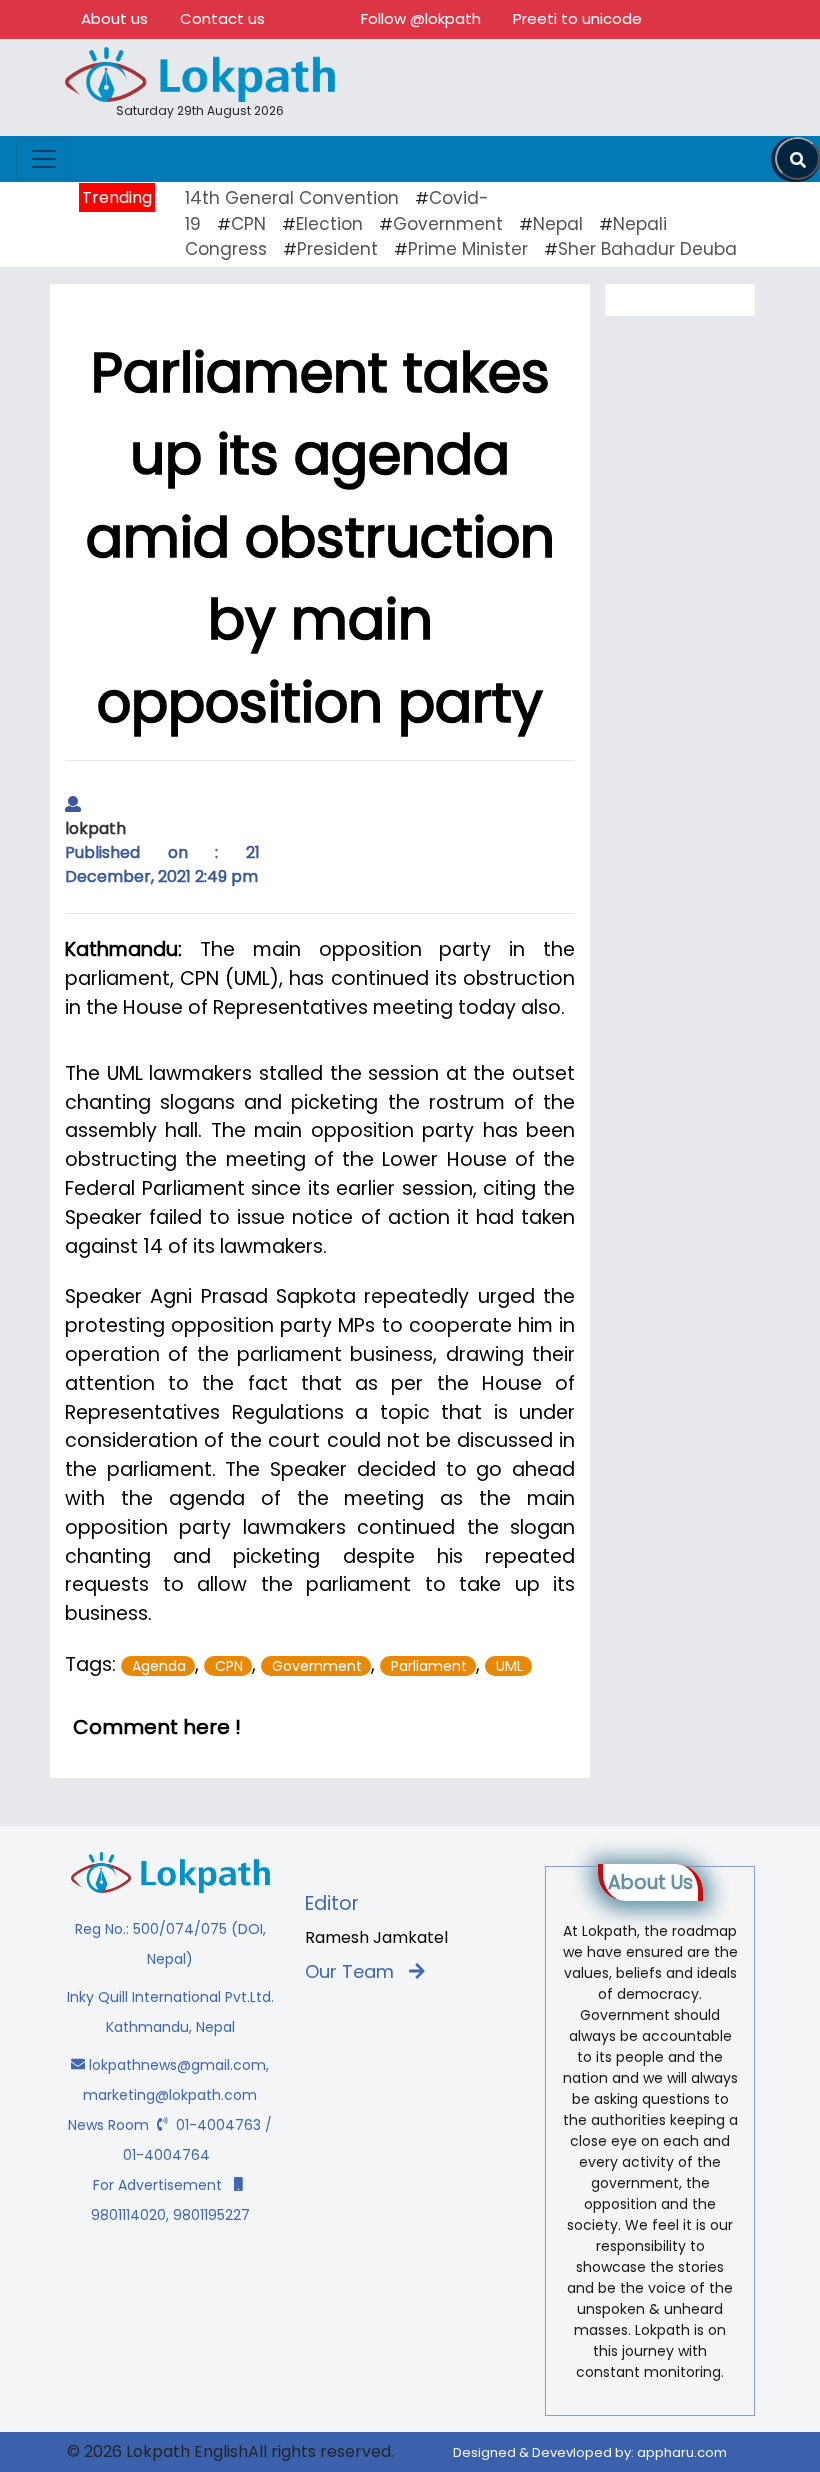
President (337, 249)
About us (114, 18)
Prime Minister (468, 249)
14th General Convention (292, 198)
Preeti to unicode (577, 18)
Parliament (429, 1666)
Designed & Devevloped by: (590, 2452)
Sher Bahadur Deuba (647, 249)
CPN (248, 224)
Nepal (558, 224)
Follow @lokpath (421, 18)
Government (448, 224)
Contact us (222, 18)
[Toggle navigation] (44, 159)
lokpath (95, 828)
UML (509, 1666)
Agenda (159, 1666)
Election (329, 224)
